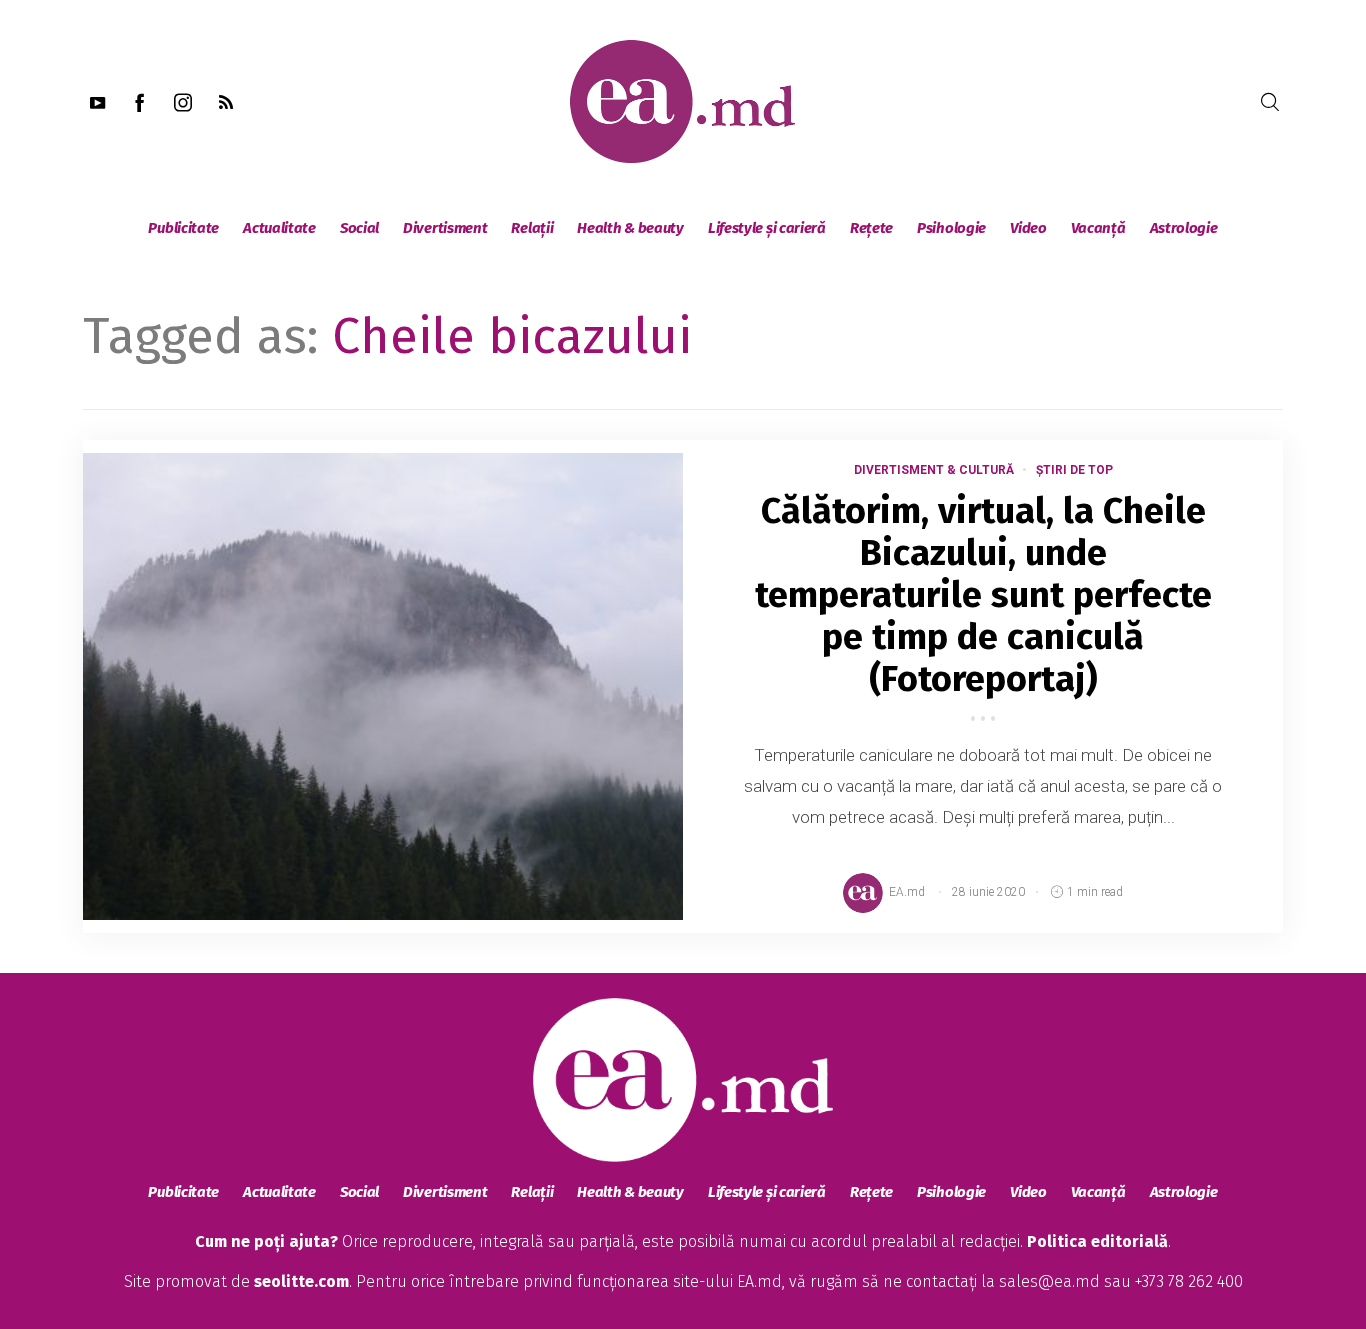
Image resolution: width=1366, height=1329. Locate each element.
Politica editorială (1097, 1241)
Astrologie (1184, 228)
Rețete (871, 228)
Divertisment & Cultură (934, 470)
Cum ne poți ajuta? (266, 1241)
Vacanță (1098, 228)
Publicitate (183, 228)
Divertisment (445, 228)
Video (1028, 228)
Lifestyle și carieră (767, 228)
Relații (532, 228)
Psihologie (951, 228)
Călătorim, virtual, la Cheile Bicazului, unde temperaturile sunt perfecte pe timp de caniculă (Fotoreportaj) (983, 595)
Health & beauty (630, 228)
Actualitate (279, 228)
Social (359, 228)
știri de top (1074, 470)
